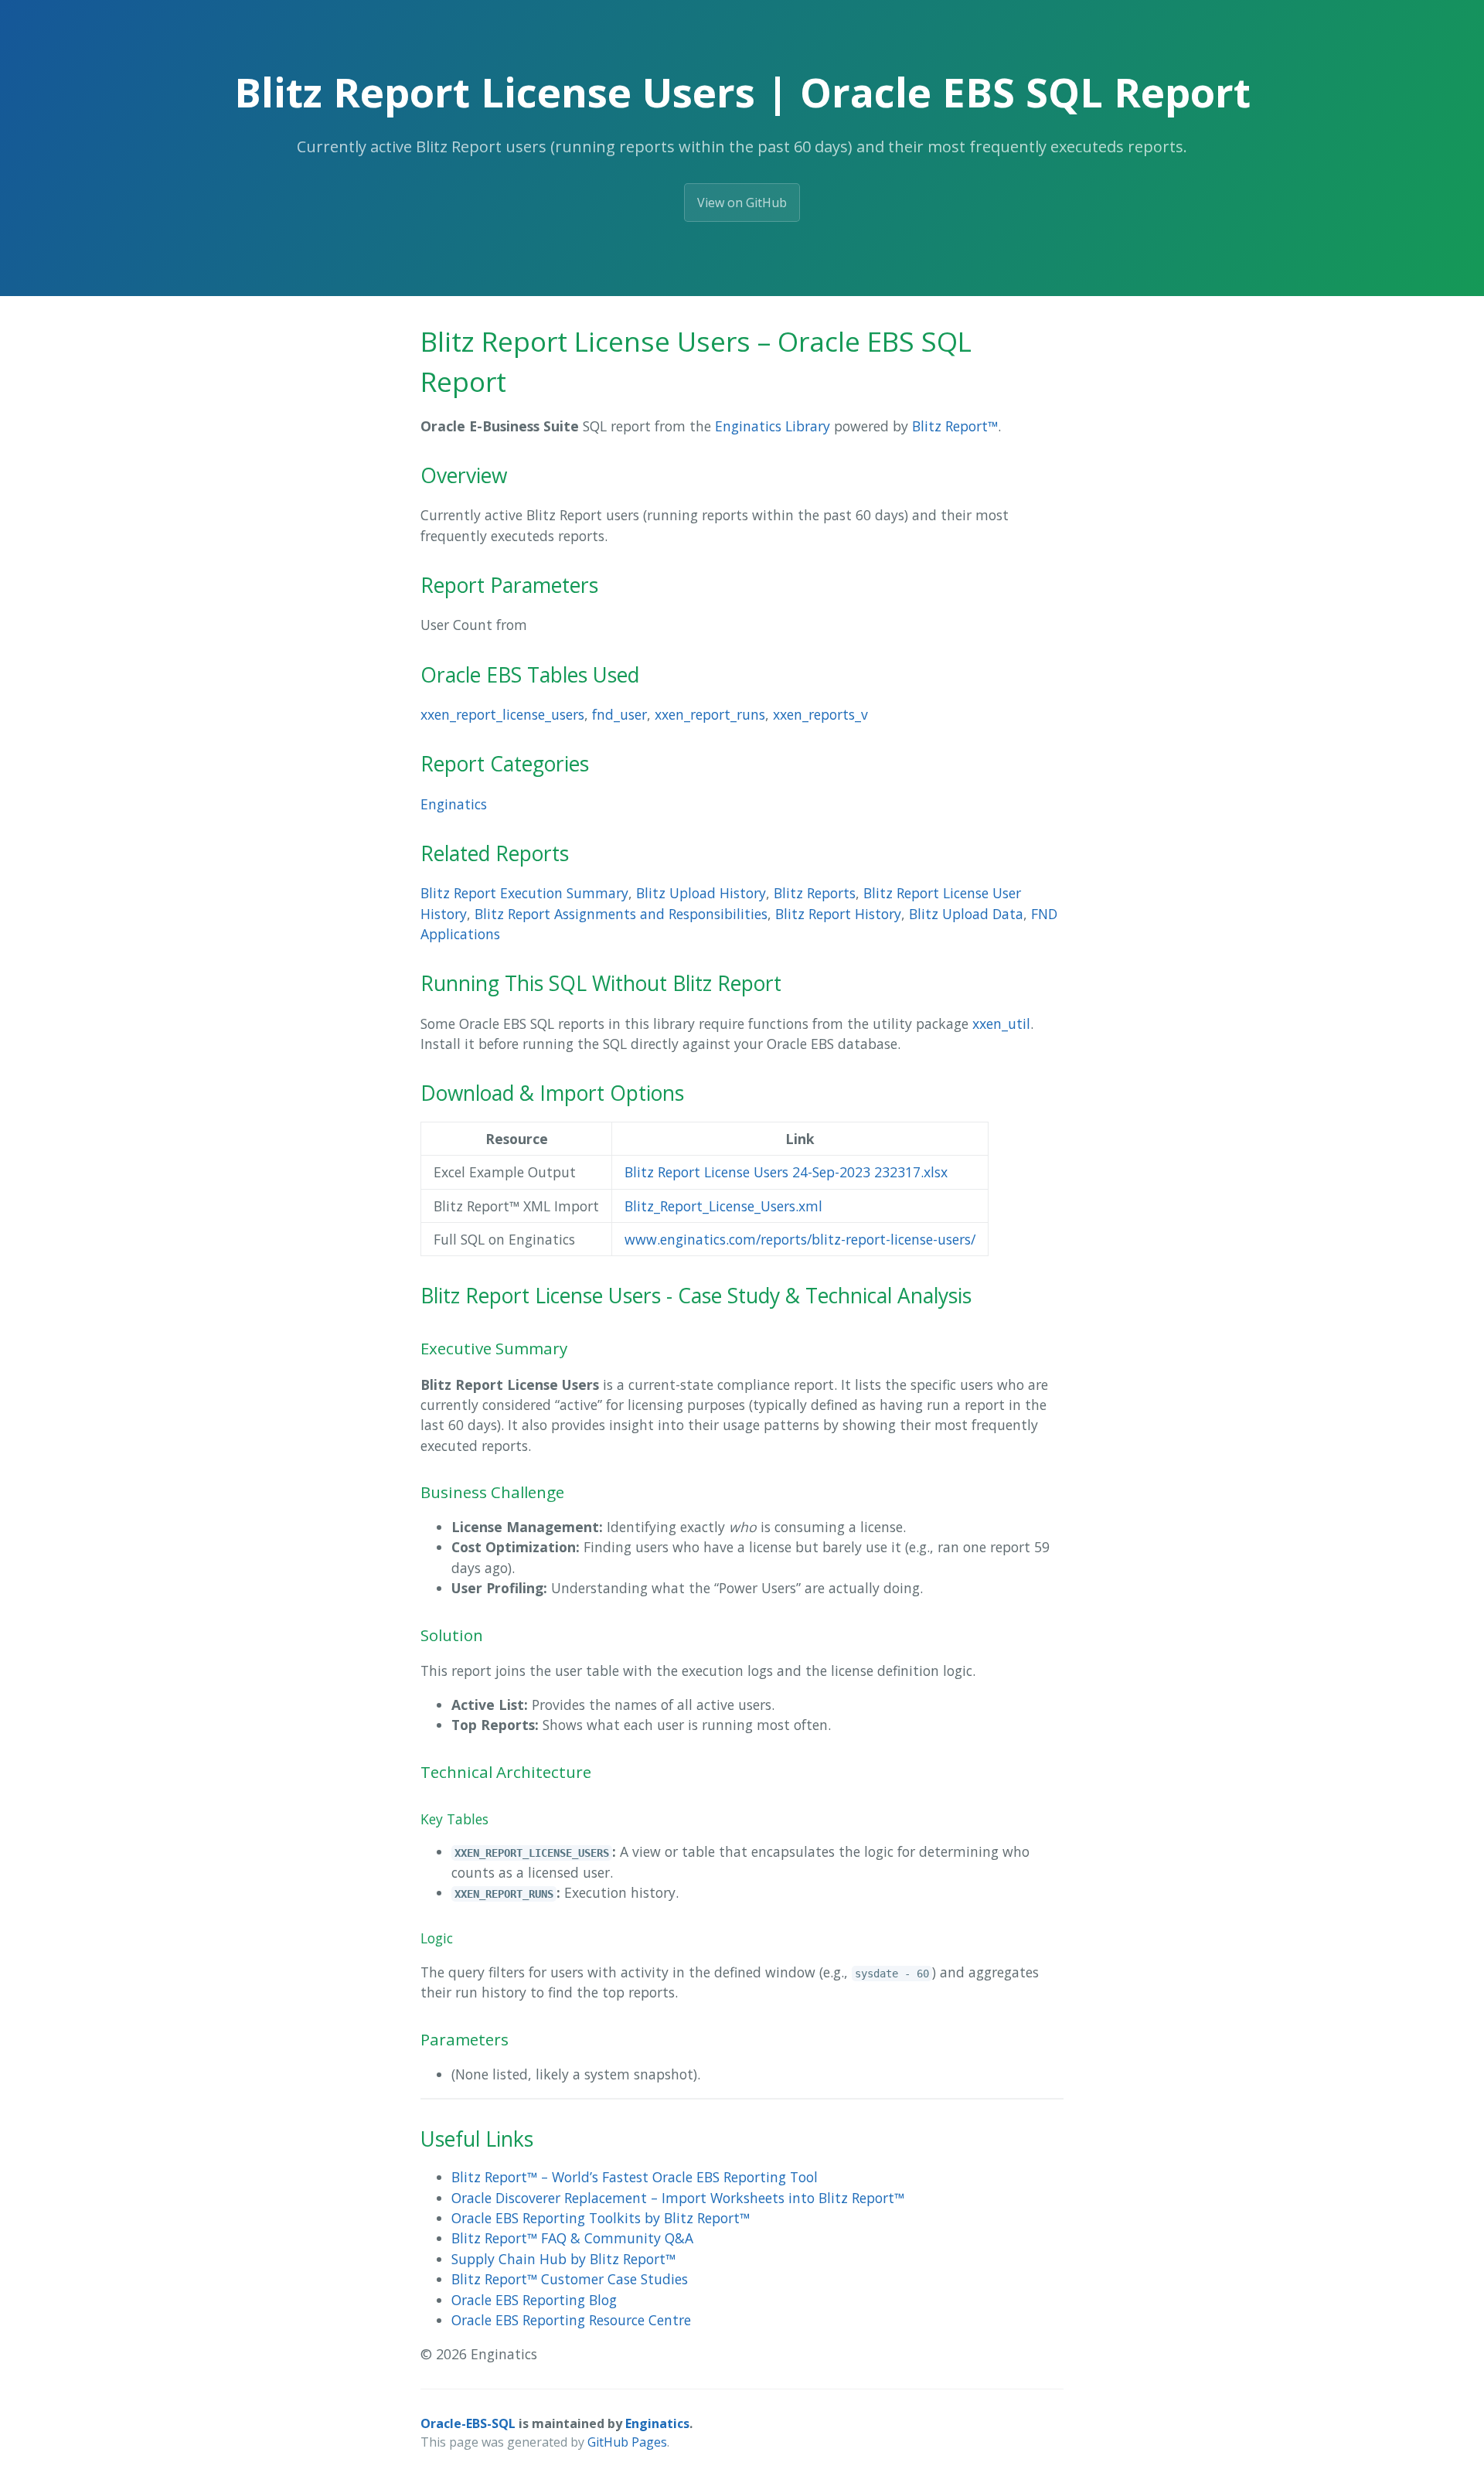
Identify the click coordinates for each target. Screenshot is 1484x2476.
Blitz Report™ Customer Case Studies (570, 2279)
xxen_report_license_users (502, 714)
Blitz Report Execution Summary (524, 893)
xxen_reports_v (820, 714)
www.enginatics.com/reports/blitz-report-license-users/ (800, 1239)
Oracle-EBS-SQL (468, 2423)
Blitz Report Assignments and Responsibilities (621, 914)
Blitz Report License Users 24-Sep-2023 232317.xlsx (786, 1172)
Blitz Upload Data (966, 914)
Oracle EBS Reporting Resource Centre (571, 2320)
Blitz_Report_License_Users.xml (723, 1206)
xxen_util (1001, 1023)
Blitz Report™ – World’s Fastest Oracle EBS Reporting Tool (635, 2177)
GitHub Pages (627, 2442)
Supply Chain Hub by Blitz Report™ (563, 2259)
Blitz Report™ (955, 426)
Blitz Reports (815, 893)
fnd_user (619, 714)
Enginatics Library (773, 426)
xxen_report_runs (710, 714)
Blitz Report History (838, 914)
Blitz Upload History (701, 893)
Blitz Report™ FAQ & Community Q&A (572, 2238)
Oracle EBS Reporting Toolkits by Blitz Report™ (601, 2218)
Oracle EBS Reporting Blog (534, 2300)
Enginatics (454, 804)
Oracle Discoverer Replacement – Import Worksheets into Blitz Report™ (678, 2198)
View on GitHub (742, 203)
